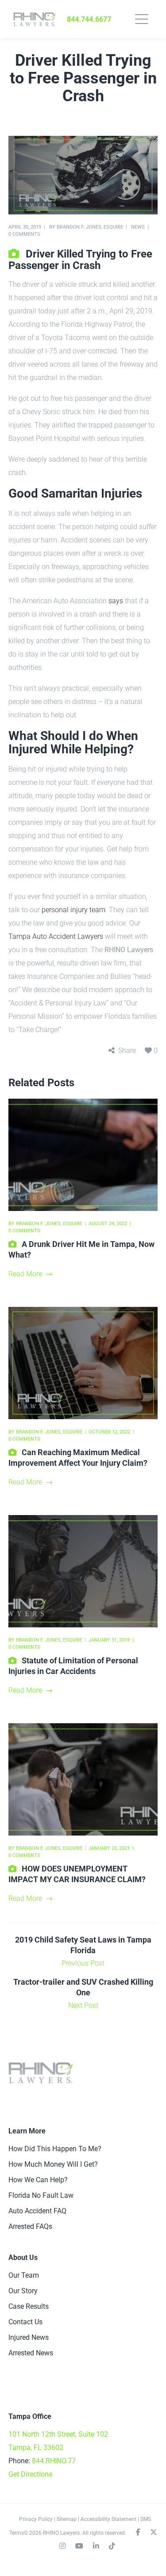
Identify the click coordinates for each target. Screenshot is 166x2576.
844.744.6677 (89, 19)
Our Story (23, 2291)
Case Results (29, 2306)
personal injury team (73, 910)
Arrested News (31, 2353)
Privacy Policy (36, 2519)
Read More (25, 1274)
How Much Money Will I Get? (53, 2164)
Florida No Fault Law (41, 2195)
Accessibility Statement (108, 2519)
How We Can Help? (38, 2180)
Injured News (29, 2337)
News (138, 227)
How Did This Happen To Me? (55, 2149)
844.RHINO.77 (54, 2461)
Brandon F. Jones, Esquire (90, 227)
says (116, 601)
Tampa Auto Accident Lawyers (56, 936)
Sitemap (67, 2519)
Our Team (24, 2275)
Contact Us (25, 2322)
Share (127, 1051)
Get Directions (30, 2474)
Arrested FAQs (30, 2226)
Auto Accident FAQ (37, 2211)
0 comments (24, 234)
